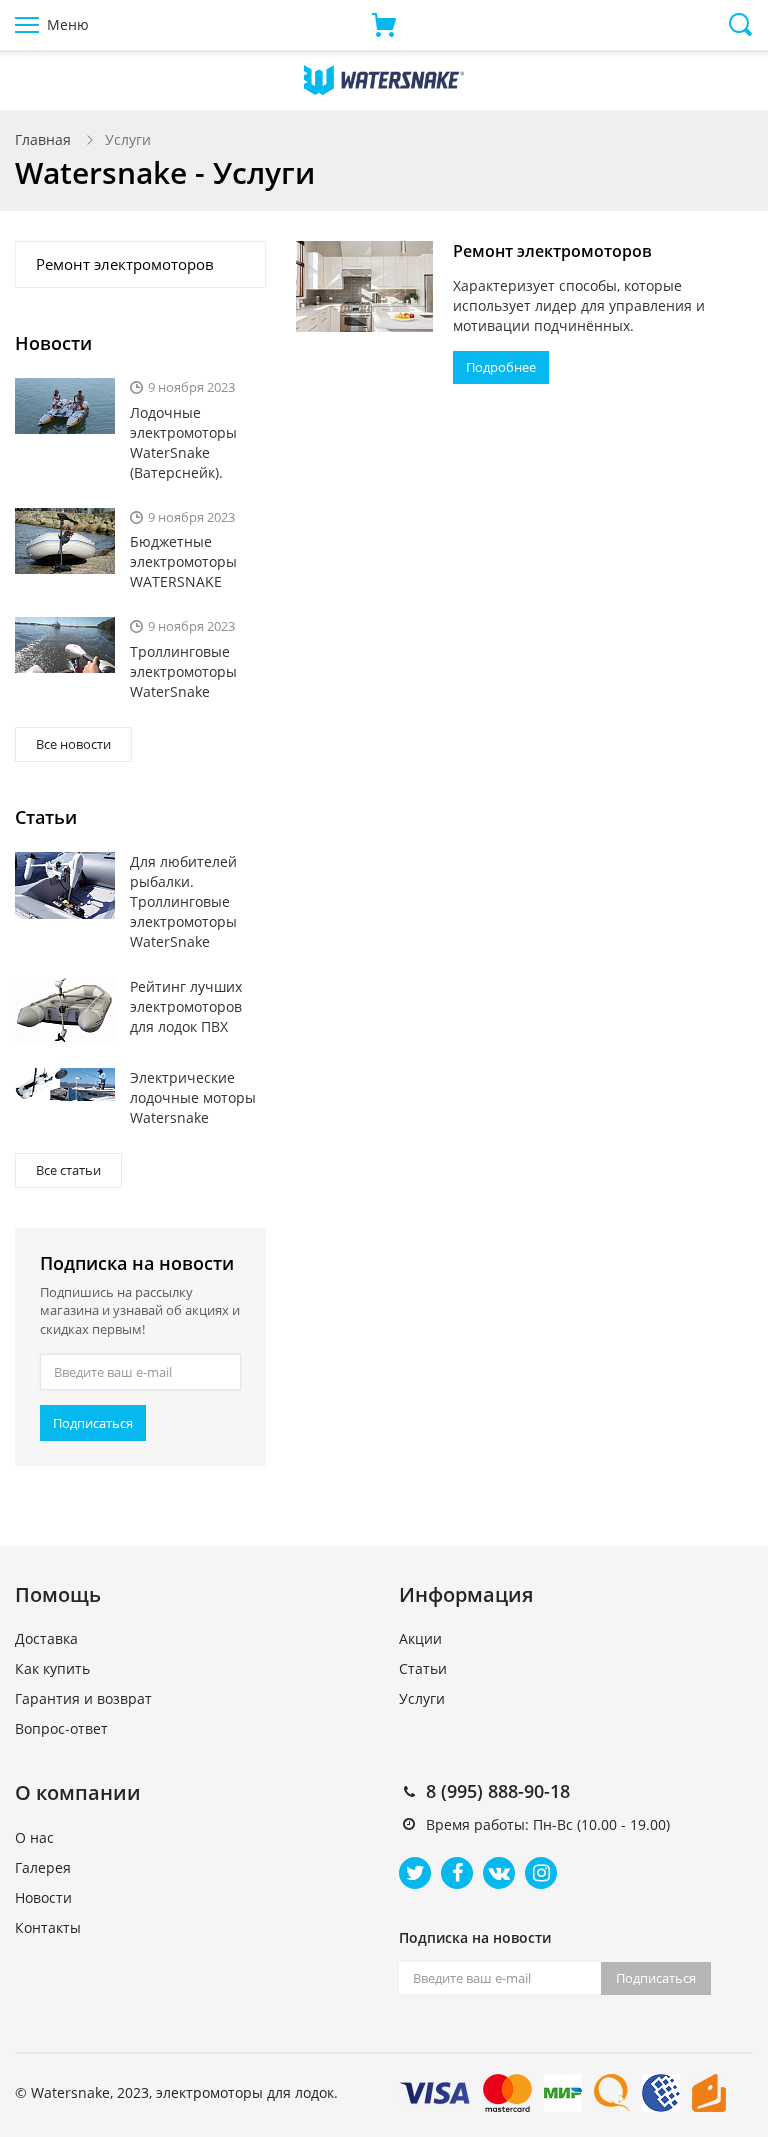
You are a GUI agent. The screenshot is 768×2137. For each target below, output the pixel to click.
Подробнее (501, 367)
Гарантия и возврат (83, 1698)
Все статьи (68, 1170)
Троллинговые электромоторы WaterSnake (183, 671)
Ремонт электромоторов (552, 251)
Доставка (46, 1638)
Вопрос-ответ (61, 1728)
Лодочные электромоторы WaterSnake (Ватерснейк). (183, 442)
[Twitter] (415, 1873)
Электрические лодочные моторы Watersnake (193, 1097)
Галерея (43, 1867)
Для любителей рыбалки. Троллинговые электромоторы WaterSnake (183, 901)
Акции (420, 1638)
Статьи (423, 1668)
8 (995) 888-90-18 (498, 1791)
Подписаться (93, 1423)
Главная (43, 139)
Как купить (52, 1668)
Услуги (422, 1698)
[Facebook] (457, 1873)
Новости (43, 1897)
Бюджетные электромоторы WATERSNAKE (183, 561)
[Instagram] (541, 1873)
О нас (34, 1837)
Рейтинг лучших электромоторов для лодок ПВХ (186, 1006)
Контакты (48, 1927)
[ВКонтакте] (499, 1873)
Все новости (73, 744)
